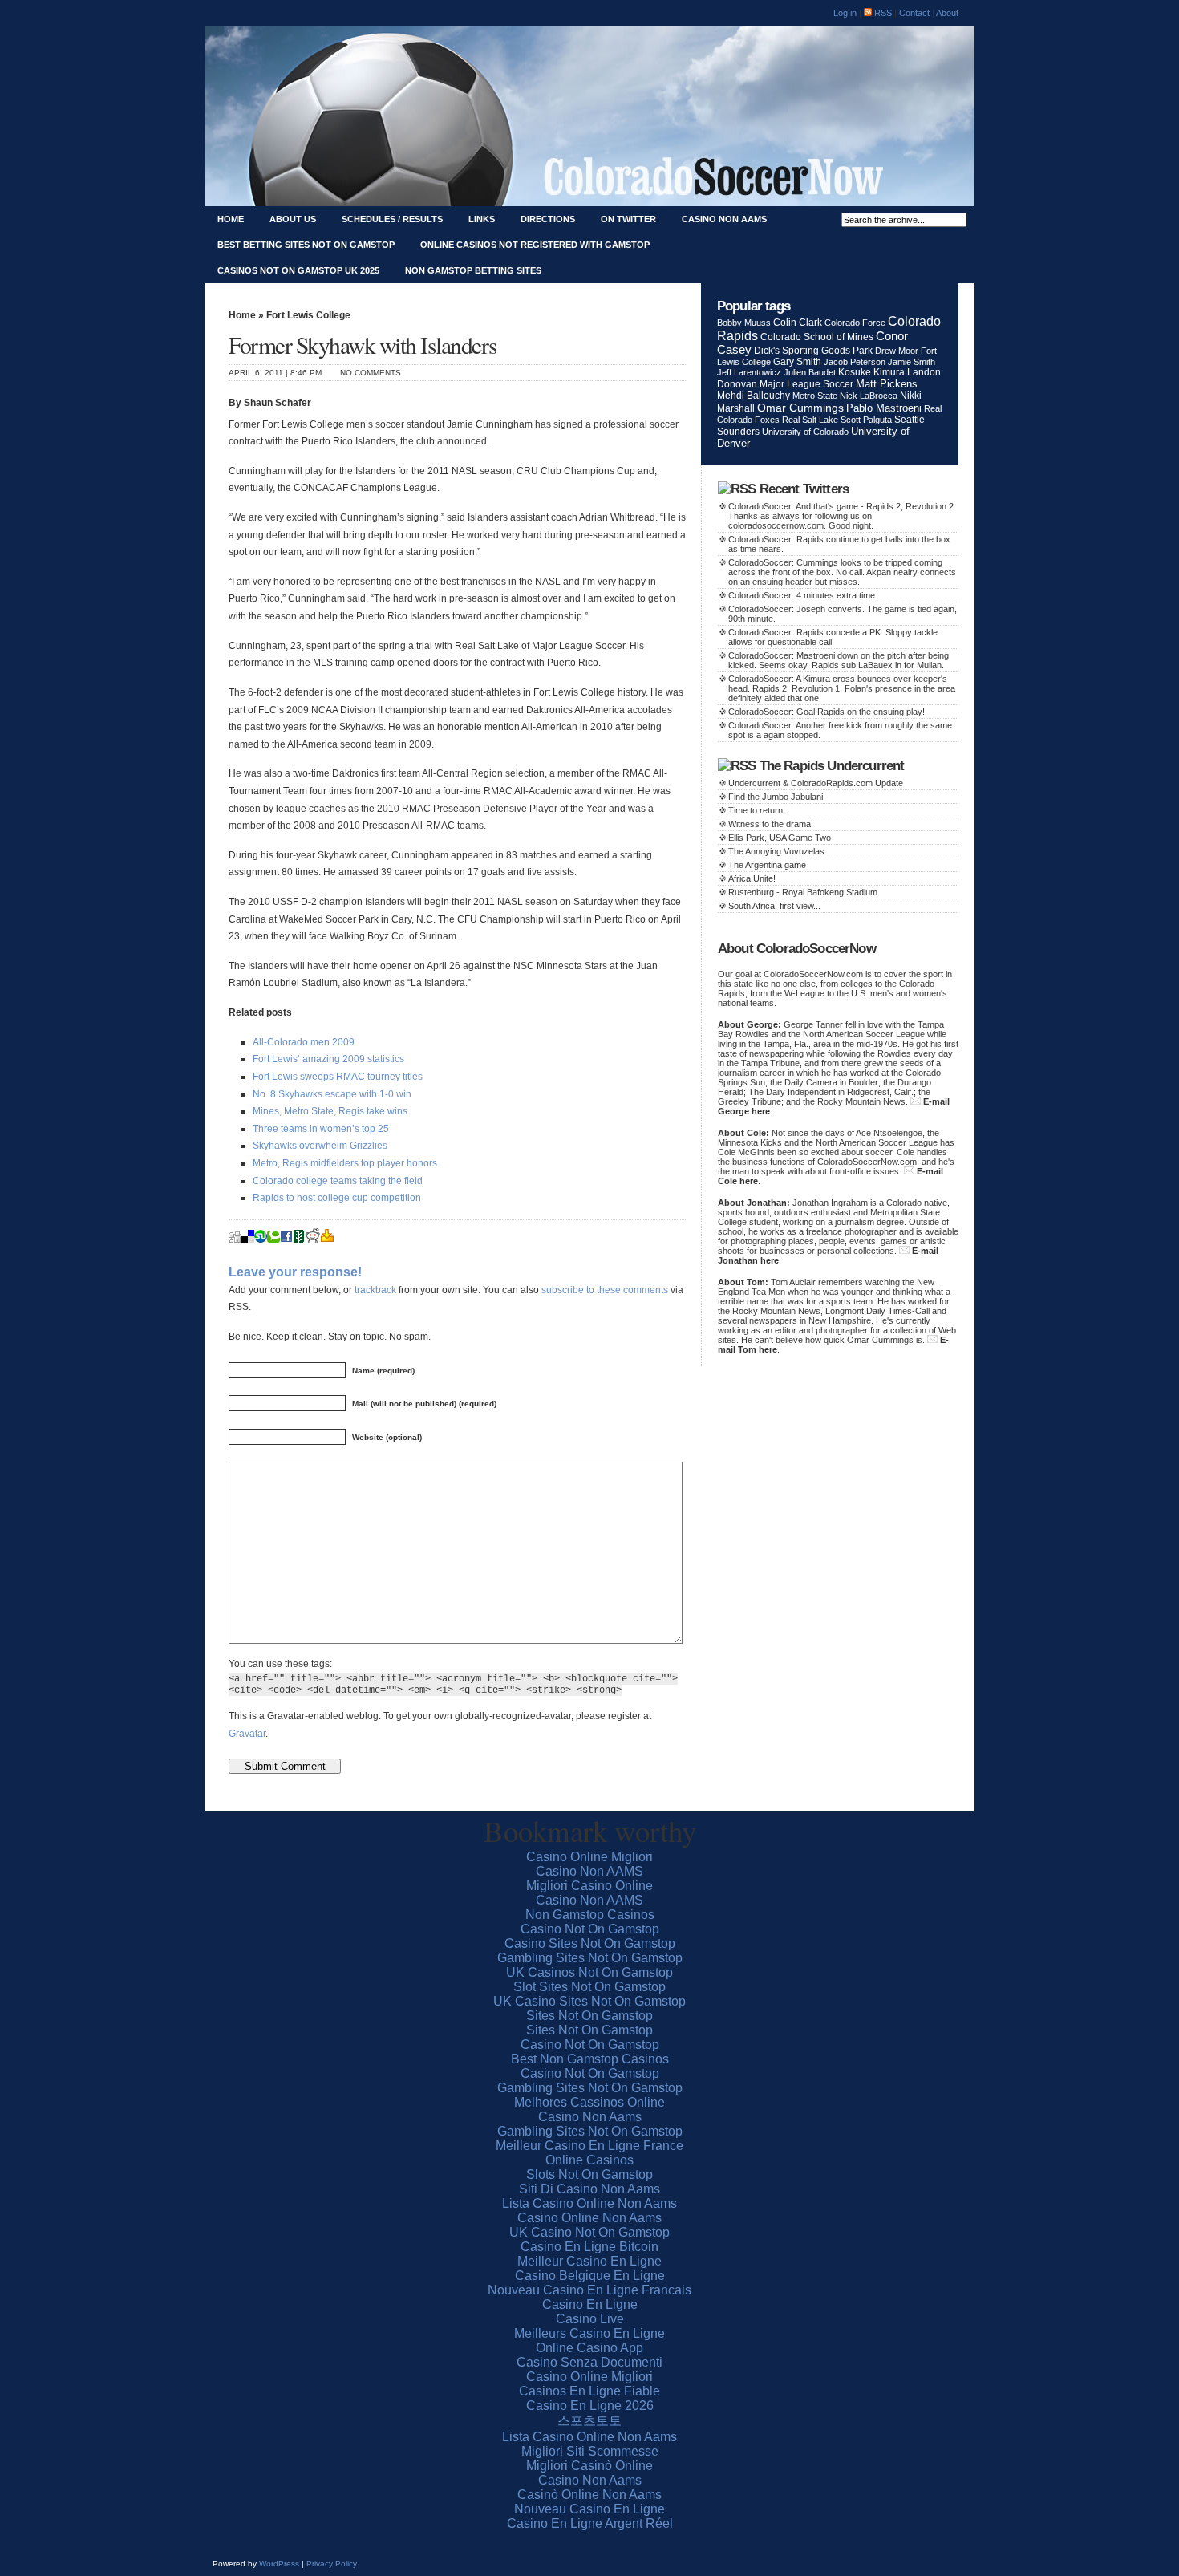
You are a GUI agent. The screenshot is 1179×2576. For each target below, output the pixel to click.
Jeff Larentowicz (749, 372)
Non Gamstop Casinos (590, 1915)
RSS (882, 13)
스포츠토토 (589, 2421)
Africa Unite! (752, 878)
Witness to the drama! (771, 824)
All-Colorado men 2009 (304, 1042)
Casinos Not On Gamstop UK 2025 (298, 270)
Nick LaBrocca (869, 396)
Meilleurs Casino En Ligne (589, 2333)
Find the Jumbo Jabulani (776, 797)
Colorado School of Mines (817, 337)
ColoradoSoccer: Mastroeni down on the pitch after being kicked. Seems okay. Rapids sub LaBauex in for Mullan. (839, 660)
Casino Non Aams (724, 219)
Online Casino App (589, 2348)
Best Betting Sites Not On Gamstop (306, 245)
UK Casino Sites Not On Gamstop (589, 2001)
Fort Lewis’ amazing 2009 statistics (328, 1059)
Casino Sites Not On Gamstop (590, 1943)
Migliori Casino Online (589, 1886)
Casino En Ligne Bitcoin (589, 2247)
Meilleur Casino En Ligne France (589, 2146)
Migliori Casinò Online (589, 2466)
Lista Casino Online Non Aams (589, 2203)
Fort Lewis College (308, 315)
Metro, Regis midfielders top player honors (345, 1163)
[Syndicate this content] (737, 489)
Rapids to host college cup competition (337, 1198)
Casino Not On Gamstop (590, 1929)
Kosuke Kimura (871, 372)
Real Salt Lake (810, 420)
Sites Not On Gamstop (589, 2016)
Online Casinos (589, 2160)
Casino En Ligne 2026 (590, 2406)
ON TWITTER (628, 219)
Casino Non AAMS (589, 1871)
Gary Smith (797, 361)
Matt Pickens (887, 384)
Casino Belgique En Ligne (590, 2276)
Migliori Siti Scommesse (590, 2451)
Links (482, 219)
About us (293, 219)
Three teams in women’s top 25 (321, 1129)
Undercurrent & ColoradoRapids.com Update (816, 783)
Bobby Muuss (744, 323)
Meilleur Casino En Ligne (589, 2261)
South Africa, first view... (774, 906)
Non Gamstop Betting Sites (473, 270)
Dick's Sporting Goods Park (813, 351)
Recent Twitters (804, 489)
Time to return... (759, 810)
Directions (548, 219)
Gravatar (247, 1734)
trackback (375, 1290)
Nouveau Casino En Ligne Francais (589, 2290)
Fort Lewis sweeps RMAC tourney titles (338, 1077)
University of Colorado (805, 432)
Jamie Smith (912, 362)
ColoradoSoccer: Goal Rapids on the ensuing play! (827, 712)
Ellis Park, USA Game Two (780, 838)
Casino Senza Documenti (589, 2362)
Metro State (815, 396)
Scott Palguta (866, 420)
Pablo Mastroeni (884, 408)
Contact (916, 13)
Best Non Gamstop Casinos (590, 2059)
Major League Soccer (806, 384)
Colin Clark (798, 322)
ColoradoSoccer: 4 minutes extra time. (803, 595)
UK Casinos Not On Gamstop (589, 1972)
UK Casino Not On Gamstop (589, 2232)
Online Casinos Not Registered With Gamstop (535, 245)
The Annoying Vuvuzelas (776, 851)
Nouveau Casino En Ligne (589, 2509)
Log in (845, 13)
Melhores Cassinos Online (589, 2102)
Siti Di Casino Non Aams (589, 2189)
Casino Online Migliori (589, 1857)
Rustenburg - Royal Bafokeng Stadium (803, 892)
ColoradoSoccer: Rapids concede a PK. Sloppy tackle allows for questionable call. (833, 637)
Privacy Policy (332, 2564)
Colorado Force (855, 323)
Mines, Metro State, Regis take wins (330, 1111)
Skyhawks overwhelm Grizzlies (320, 1146)
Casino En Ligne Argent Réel (590, 2523)
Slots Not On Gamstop (589, 2174)
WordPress (279, 2564)
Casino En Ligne (590, 2304)
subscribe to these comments (605, 1290)
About (947, 13)
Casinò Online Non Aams (589, 2495)
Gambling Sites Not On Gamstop (590, 1958)
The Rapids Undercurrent (832, 766)
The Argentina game (767, 865)
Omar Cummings (800, 408)
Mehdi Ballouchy (754, 396)
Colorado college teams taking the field (338, 1181)
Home (231, 219)
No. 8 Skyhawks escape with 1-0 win (332, 1094)
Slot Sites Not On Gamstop (589, 1987)
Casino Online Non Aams (589, 2218)
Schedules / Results (392, 219)
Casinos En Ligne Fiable (589, 2391)
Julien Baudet (810, 372)
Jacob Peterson (855, 362)
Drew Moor (897, 351)
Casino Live (590, 2319)
